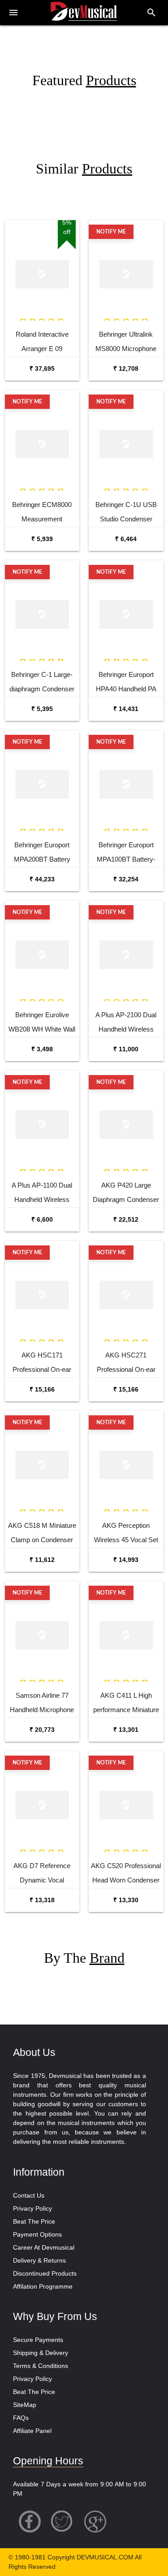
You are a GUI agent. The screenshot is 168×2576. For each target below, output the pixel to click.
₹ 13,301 (126, 1730)
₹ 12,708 (126, 369)
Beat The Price (34, 2221)
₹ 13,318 (42, 1900)
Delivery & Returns (39, 2260)
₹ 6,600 (42, 1219)
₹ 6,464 (126, 539)
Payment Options (37, 2234)
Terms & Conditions (41, 2366)
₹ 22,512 (126, 1219)
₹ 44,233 (42, 879)
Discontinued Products (45, 2273)
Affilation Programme (43, 2286)
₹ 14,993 (126, 1560)
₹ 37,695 (42, 369)
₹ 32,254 (126, 879)
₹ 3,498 (42, 1049)
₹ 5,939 (42, 539)
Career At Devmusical (44, 2247)
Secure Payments (38, 2340)
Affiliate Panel (32, 2431)
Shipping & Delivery (41, 2353)
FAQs (21, 2418)
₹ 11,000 (126, 1049)
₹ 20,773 (42, 1730)
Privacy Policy (32, 2208)
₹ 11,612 (42, 1560)
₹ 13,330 (126, 1900)
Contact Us (29, 2195)
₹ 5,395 (42, 709)
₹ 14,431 (126, 709)
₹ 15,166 (42, 1389)
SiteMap (25, 2405)
